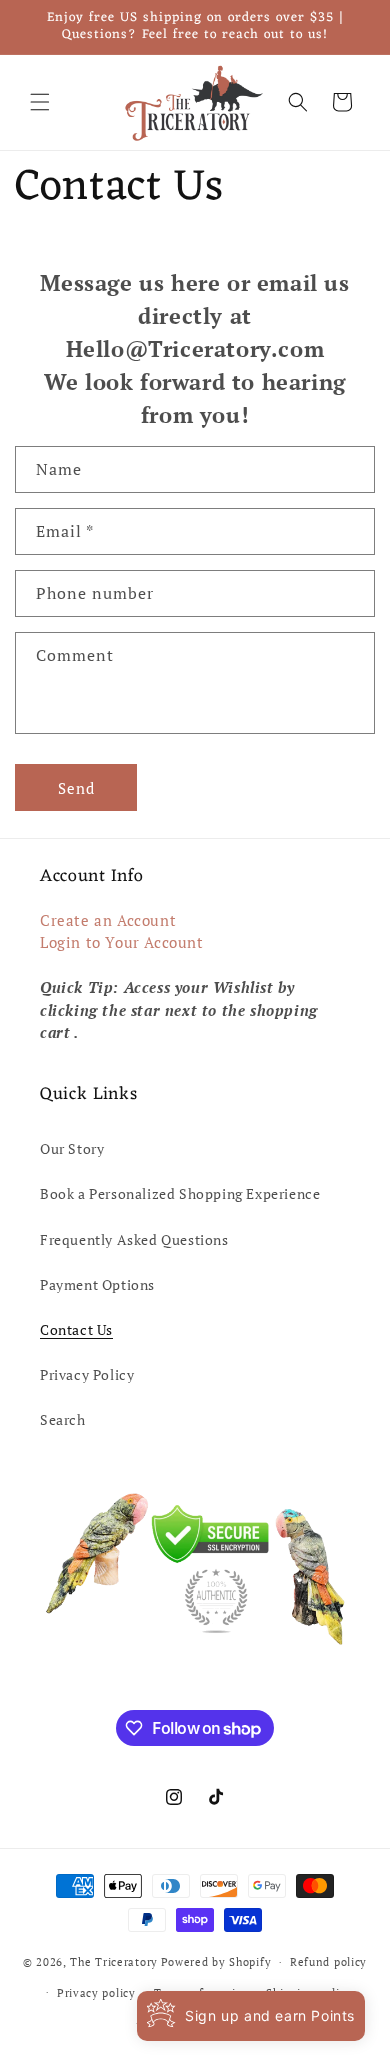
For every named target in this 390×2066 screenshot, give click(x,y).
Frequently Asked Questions (134, 1239)
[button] (40, 102)
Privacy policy (96, 1993)
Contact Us (76, 1329)
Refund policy (328, 1962)
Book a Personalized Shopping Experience (180, 1193)
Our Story (72, 1148)
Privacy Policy (87, 1374)
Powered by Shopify (216, 1962)
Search (63, 1419)
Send (76, 788)
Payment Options (97, 1284)
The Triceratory (114, 1962)
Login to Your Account (122, 942)
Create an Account (108, 920)
